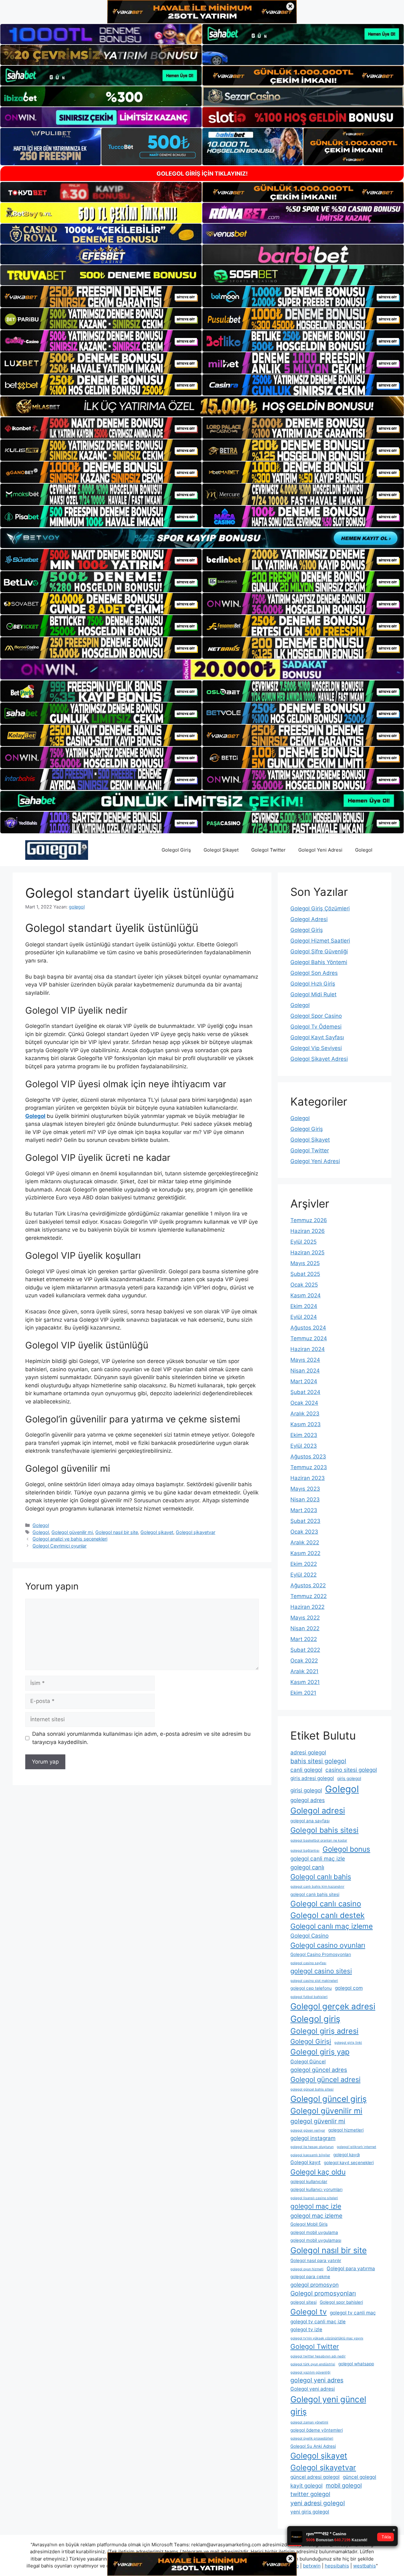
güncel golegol (359, 2477)
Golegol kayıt (306, 2162)
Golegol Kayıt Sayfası (317, 1037)
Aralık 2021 (304, 1671)
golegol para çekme (310, 2277)
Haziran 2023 (308, 1478)
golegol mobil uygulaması (316, 2240)
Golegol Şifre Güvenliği (319, 951)
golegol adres (308, 1800)
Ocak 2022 (304, 1661)
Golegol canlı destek (327, 1915)
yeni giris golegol (310, 2512)
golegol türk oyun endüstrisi (313, 2364)
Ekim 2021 (303, 1693)
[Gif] (202, 406)
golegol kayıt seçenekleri (349, 2163)
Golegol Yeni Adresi (320, 850)
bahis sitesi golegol (318, 1761)
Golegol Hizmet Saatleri (320, 941)
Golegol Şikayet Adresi (319, 1059)
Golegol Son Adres (314, 973)
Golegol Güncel (308, 2062)
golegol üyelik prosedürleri (312, 2438)
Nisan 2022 (305, 1628)
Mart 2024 (304, 1381)
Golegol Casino (309, 1936)
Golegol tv (309, 2312)
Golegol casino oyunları (328, 1945)
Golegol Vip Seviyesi (316, 1048)
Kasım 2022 (305, 1553)
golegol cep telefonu (311, 1988)
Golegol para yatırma (351, 2268)
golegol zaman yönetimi (309, 2422)
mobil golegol (344, 2485)
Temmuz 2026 (309, 1220)
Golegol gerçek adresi (333, 2006)
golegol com (349, 1988)
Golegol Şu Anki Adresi (313, 2446)
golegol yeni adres (317, 2380)
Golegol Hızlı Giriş (313, 984)
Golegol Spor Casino (316, 1016)
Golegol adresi (318, 1810)
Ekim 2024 (304, 1306)
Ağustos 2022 (308, 1585)
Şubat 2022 (305, 1650)
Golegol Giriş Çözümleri (320, 908)
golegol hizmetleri (346, 2130)
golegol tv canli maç (353, 2313)
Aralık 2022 (305, 1542)
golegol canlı (307, 1867)
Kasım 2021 (305, 1682)
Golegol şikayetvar (196, 1532)
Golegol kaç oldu (318, 2172)
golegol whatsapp (356, 2364)
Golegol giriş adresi (324, 2031)
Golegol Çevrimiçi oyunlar (59, 1546)
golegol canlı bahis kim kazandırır (317, 1887)
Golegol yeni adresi (313, 2389)
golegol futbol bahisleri (309, 1997)
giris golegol (349, 1778)
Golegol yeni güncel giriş (328, 2405)
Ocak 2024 (304, 1403)
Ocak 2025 (304, 1285)
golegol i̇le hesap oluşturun (312, 2147)
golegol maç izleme (316, 2216)
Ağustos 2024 (308, 1328)
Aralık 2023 (305, 1414)
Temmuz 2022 (309, 1596)
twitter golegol (310, 2494)
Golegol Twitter (268, 850)
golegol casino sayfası (308, 1963)
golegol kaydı (347, 2155)
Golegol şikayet (157, 1532)
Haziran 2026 (308, 1231)
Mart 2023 (304, 1510)
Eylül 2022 (303, 1575)
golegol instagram (313, 2138)
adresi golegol (308, 1752)
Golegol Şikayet (221, 850)
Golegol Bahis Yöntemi (319, 962)
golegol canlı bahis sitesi (315, 1894)
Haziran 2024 (308, 1349)
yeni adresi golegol (318, 2503)
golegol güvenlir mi (318, 2121)
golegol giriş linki (348, 2043)
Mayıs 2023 (305, 1489)
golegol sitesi (303, 2302)
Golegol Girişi (311, 2041)
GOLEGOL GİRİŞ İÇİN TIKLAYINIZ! (202, 174)
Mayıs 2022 (305, 1618)
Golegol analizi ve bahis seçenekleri (70, 1539)
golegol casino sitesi (321, 1971)
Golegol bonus (346, 1849)
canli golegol (306, 1770)
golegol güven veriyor (308, 2130)
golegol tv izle (306, 2329)
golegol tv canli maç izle (318, 2322)
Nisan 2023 (305, 1499)
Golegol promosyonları (323, 2293)
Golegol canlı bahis (321, 1877)
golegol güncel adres (319, 2070)
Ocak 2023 (304, 1532)
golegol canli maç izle (318, 1858)
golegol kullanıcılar (309, 2181)
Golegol (364, 850)
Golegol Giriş (176, 850)
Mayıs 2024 (305, 1360)
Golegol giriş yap (320, 2052)
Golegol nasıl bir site (117, 1532)
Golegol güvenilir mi (72, 1532)
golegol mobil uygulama (314, 2232)
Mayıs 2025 (305, 1263)
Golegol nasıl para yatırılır (316, 2260)
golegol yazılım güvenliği (310, 2372)
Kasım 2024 (306, 1295)
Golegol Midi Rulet (313, 994)
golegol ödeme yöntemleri (317, 2430)
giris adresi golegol (312, 1778)
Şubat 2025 (305, 1274)
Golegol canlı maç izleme (332, 1926)
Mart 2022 (304, 1639)
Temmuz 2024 (309, 1338)
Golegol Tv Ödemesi (316, 1027)
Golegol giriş (315, 2019)
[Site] (101, 297)
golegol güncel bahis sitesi (312, 2089)
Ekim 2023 (304, 1435)
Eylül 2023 (304, 1446)
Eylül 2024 (304, 1317)
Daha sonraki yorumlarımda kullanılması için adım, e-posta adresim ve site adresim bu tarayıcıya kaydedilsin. (141, 1738)
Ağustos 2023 (308, 1457)
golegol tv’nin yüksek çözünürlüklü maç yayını (327, 2338)
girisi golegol (306, 1790)
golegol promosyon (315, 2285)
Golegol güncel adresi (325, 2079)
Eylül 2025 (303, 1242)
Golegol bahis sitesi (324, 1830)
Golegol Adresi (309, 919)
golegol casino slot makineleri (314, 1981)
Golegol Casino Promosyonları (321, 1954)
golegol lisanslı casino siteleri (314, 2198)
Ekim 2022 (304, 1564)
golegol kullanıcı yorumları (316, 2189)
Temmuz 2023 (309, 1467)
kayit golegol (306, 2486)
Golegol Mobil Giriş (309, 2224)
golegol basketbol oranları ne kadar (319, 1840)
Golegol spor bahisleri (341, 2302)
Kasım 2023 (306, 1424)
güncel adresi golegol (315, 2477)
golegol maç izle (316, 2206)
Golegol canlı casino (326, 1904)
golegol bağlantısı (305, 1851)
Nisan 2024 (305, 1371)
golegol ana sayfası (310, 1821)
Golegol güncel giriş (329, 2099)
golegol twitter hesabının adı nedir (318, 2356)
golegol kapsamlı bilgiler (310, 2155)
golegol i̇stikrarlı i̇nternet (356, 2147)
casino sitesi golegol (351, 1770)
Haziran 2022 (307, 1607)
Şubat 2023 (305, 1521)
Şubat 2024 (305, 1392)
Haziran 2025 (307, 1252)
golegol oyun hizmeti (307, 2269)
